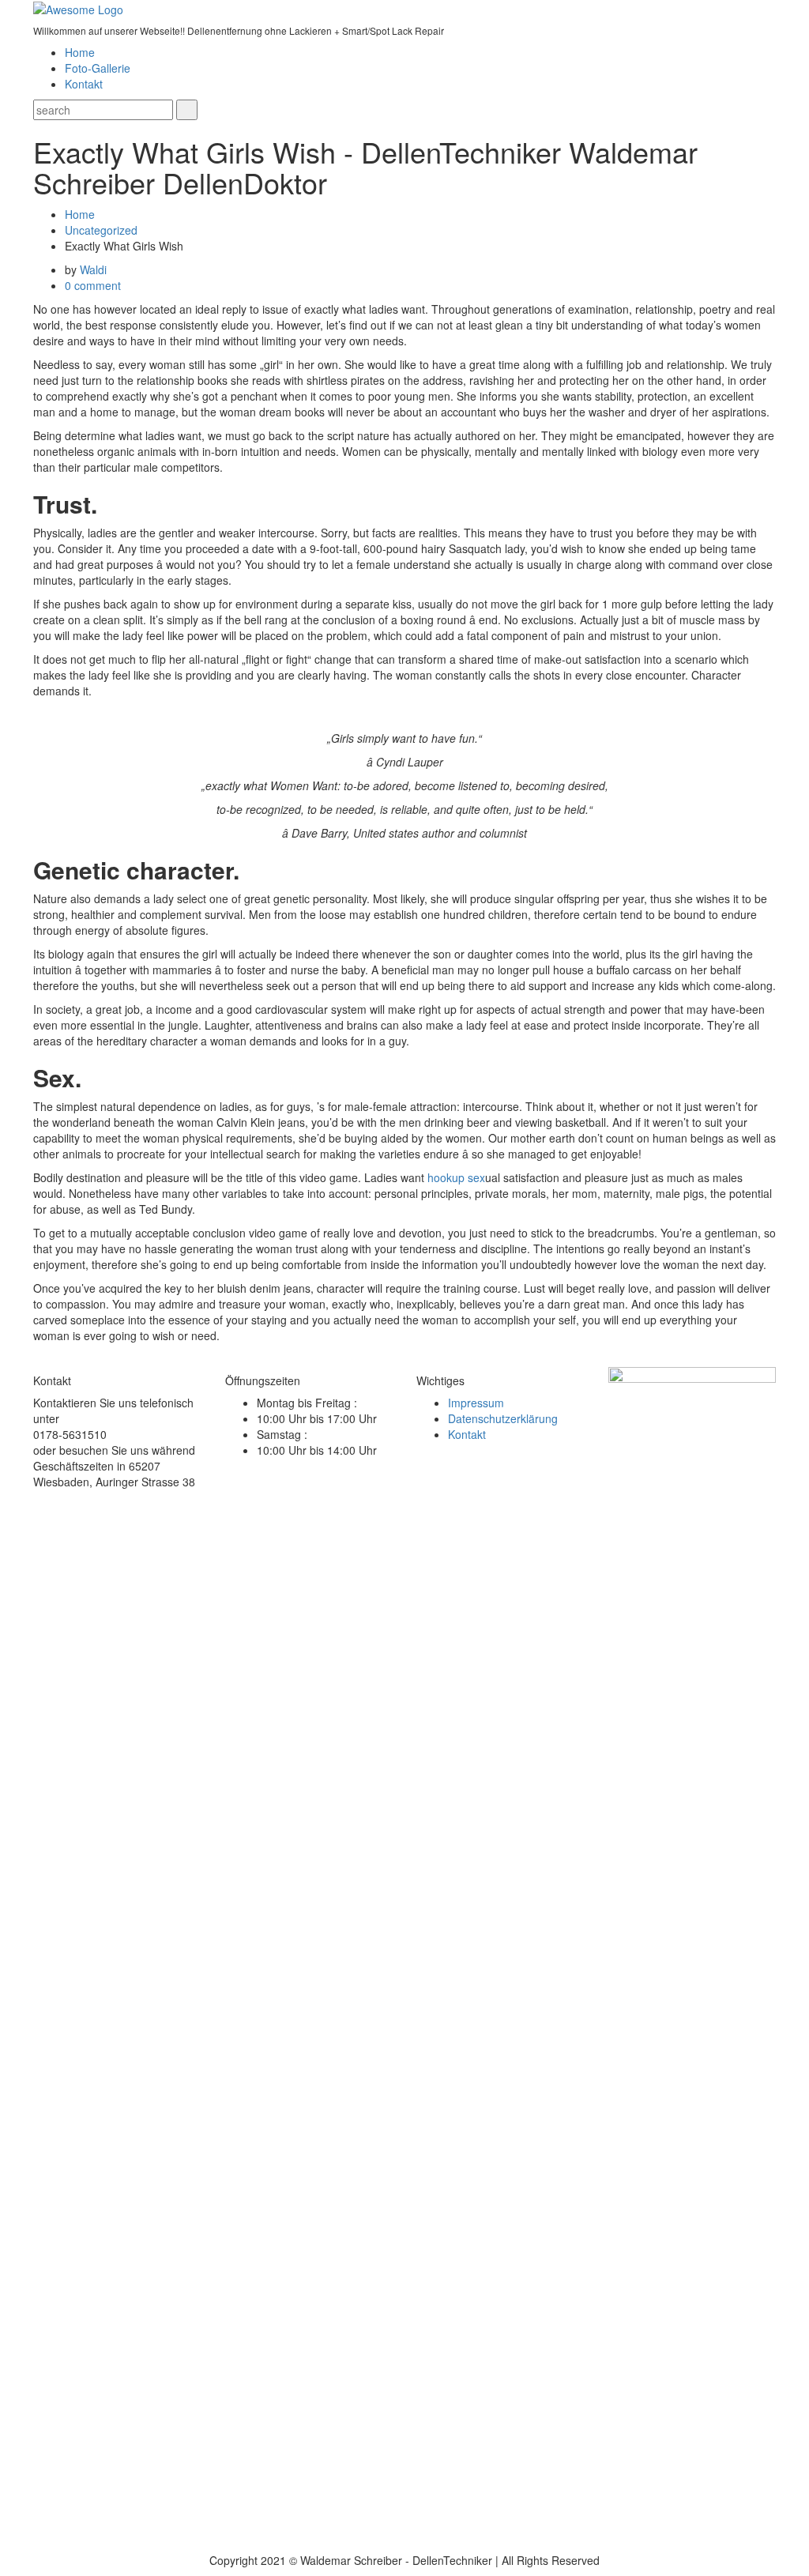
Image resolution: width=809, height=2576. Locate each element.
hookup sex (456, 1177)
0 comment (93, 285)
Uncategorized (101, 230)
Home (80, 52)
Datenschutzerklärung (503, 1418)
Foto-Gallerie (98, 68)
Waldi (93, 269)
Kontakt (84, 84)
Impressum (476, 1403)
